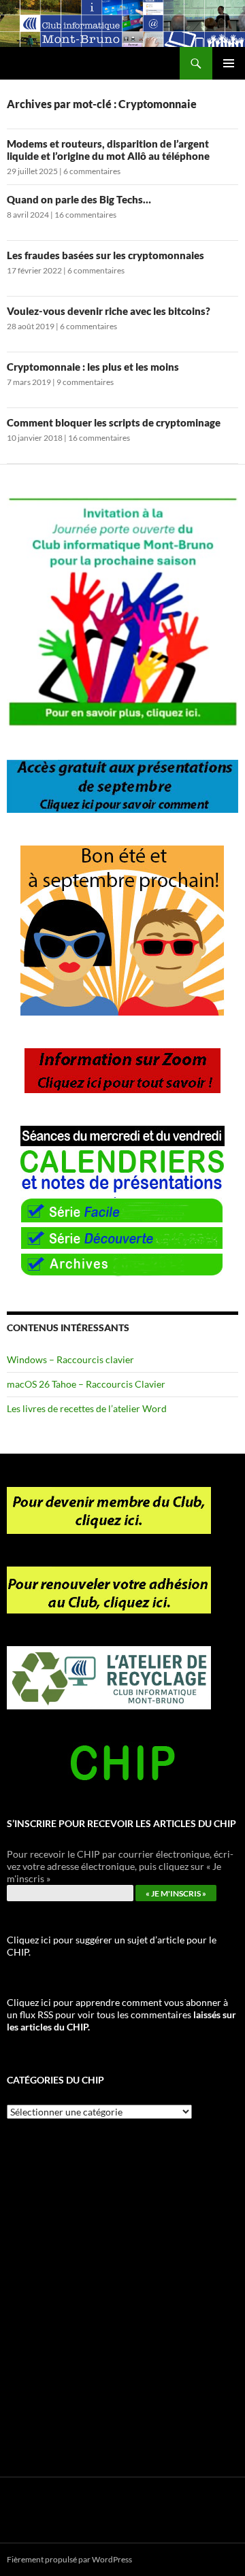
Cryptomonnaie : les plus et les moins (93, 367)
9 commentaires (85, 382)
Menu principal (229, 63)
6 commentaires (92, 171)
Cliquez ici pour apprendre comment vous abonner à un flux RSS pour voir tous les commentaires (121, 2014)
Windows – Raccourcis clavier (70, 1359)
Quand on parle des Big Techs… (79, 199)
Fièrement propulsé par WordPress (69, 2559)
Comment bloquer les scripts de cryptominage (114, 422)
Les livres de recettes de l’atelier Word (87, 1408)
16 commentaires (85, 215)
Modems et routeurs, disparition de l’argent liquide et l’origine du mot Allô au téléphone (108, 150)
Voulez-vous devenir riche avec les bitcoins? (109, 311)
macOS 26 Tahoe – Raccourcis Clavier (86, 1384)
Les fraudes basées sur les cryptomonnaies (105, 255)
